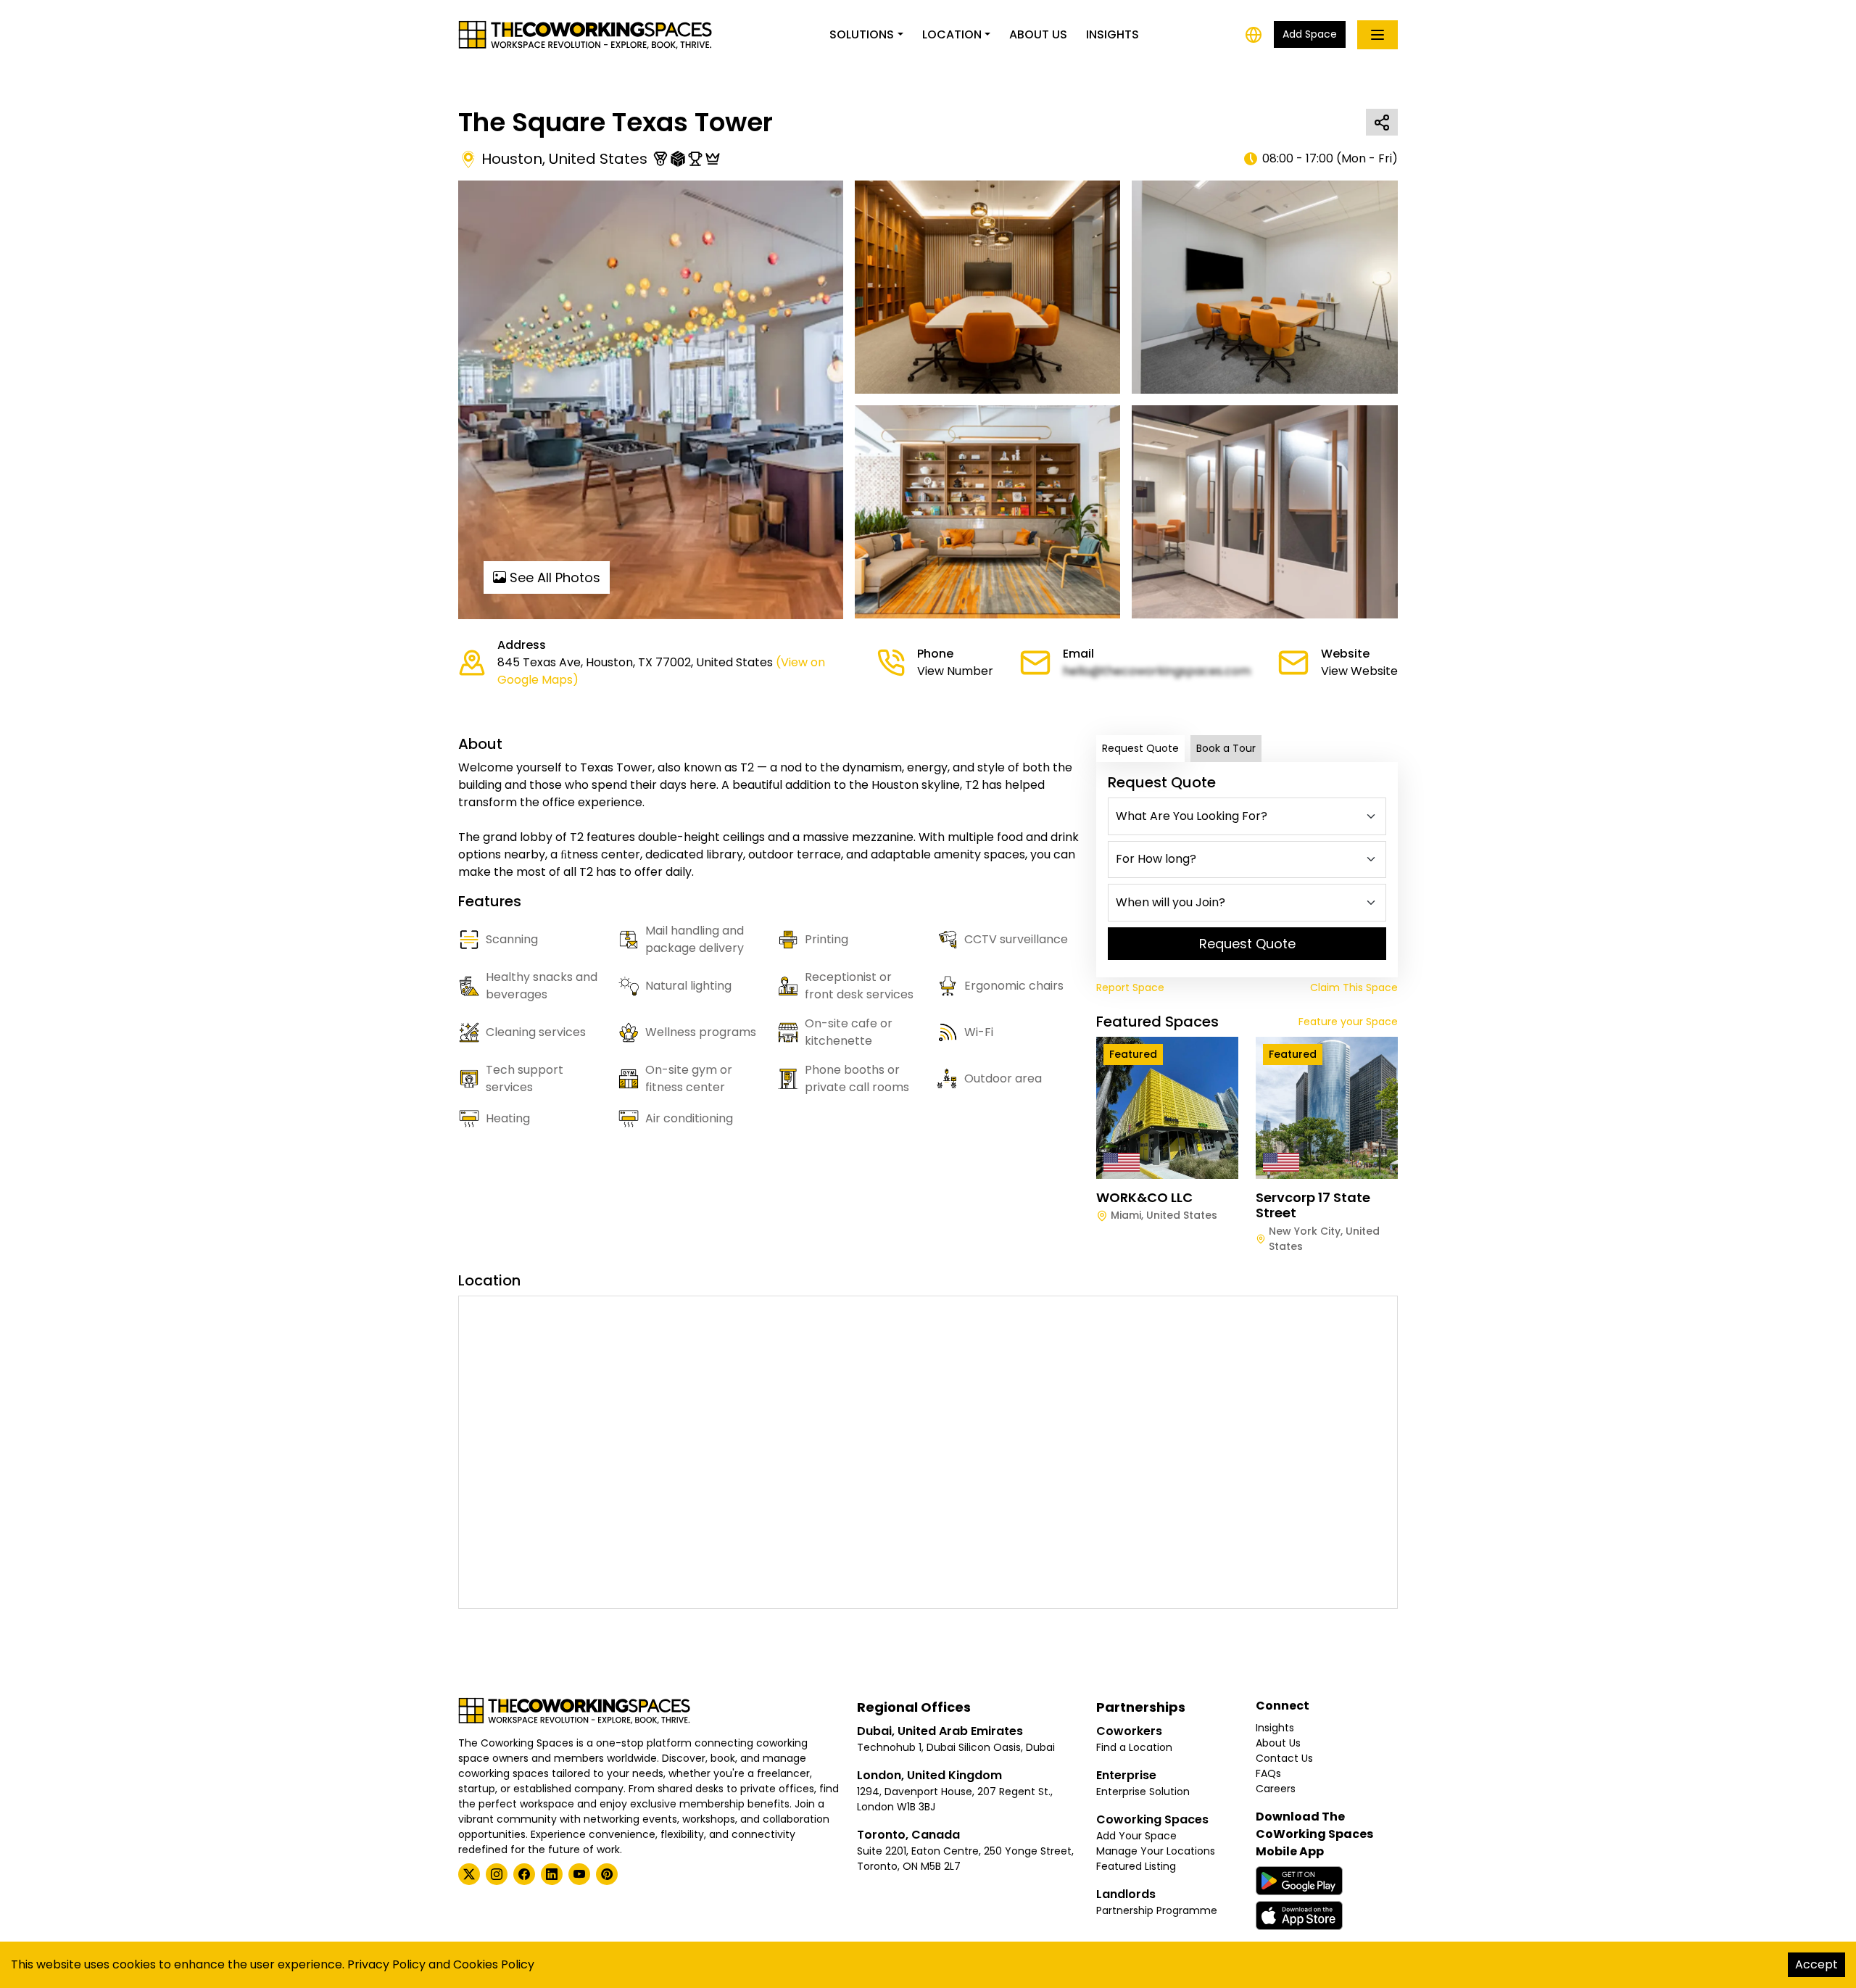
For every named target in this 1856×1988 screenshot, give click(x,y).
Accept (1816, 1964)
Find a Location (1134, 1747)
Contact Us (1284, 1758)
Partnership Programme (1157, 1910)
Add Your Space (1136, 1836)
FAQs (1268, 1773)
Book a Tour (1226, 748)
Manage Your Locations (1156, 1851)
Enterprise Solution (1143, 1792)
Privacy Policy (386, 1964)
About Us (1038, 34)
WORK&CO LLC (1144, 1197)
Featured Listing (1136, 1866)
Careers (1276, 1789)
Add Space (1310, 34)
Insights (1113, 34)
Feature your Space (1348, 1022)
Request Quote (1140, 748)
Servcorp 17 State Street (1313, 1205)
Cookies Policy (494, 1964)
